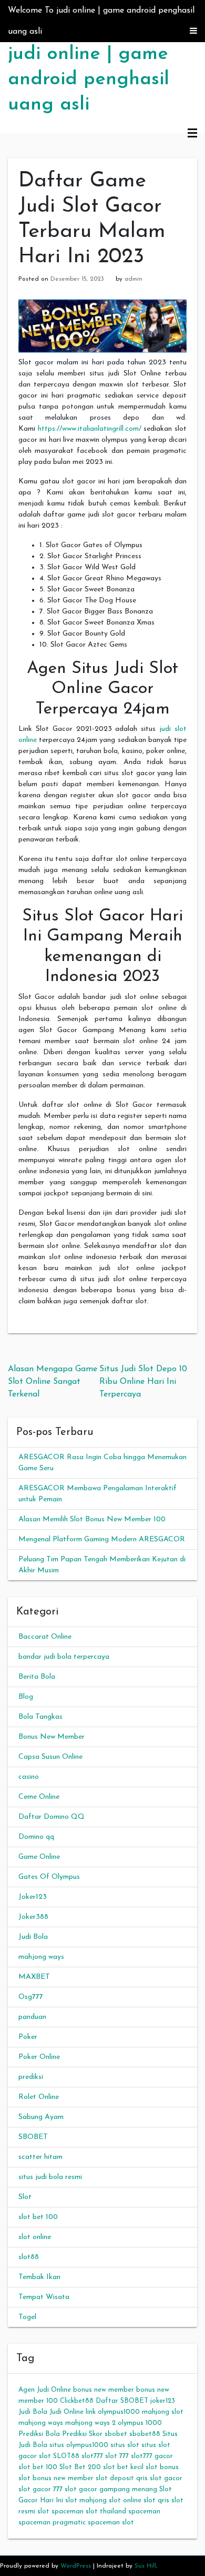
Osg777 (31, 1997)
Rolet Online (39, 2097)
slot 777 (117, 2456)
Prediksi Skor (82, 2434)
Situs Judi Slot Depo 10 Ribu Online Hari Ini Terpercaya (143, 1382)
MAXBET (34, 1977)
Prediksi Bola (39, 2434)
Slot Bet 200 (80, 2467)
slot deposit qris (122, 2478)
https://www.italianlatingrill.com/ (90, 429)
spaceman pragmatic (52, 2523)
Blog (26, 1697)
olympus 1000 (140, 2423)
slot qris (156, 2500)
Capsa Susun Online (50, 1757)
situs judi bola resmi (50, 2177)
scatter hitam (40, 2157)
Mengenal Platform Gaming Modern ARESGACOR (102, 1539)
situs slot (125, 2445)
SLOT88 (66, 2456)
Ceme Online (39, 1797)
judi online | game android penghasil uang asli (89, 80)
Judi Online (66, 2412)
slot (45, 2456)
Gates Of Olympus (49, 1877)
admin (134, 279)
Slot (25, 2197)
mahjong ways (41, 1957)
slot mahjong (86, 2500)
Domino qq (36, 1837)
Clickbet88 (77, 2401)
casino (29, 1777)
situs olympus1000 (79, 2445)
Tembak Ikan (39, 2277)
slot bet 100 (38, 2217)
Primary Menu (192, 134)
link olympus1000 (113, 2412)
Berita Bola (37, 1677)
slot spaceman (60, 2511)
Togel (27, 2317)
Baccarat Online (45, 1637)
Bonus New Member (52, 1737)
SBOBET (33, 2137)
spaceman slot (111, 2523)
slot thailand (106, 2511)
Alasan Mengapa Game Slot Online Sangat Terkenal (53, 1382)
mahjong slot (163, 2412)
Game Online (39, 1857)
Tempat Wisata (44, 2297)
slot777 (92, 2456)
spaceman (144, 2511)
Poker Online (39, 2057)
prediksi (31, 2077)
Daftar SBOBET (122, 2401)
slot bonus (162, 2467)
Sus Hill (145, 2566)
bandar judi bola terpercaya (64, 1657)
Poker (28, 2037)
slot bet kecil (123, 2467)
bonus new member (104, 2390)
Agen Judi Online (45, 2390)
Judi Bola (33, 1937)
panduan (32, 2017)
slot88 (29, 2257)
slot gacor (166, 2478)
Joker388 (33, 1917)
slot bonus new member (56, 2478)
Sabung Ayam (41, 2117)
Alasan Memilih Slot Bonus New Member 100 (92, 1519)
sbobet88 (145, 2434)
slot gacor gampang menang (111, 2489)
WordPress (76, 2566)
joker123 (163, 2401)
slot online (35, 2237)
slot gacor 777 (40, 2489)
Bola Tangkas (40, 1717)
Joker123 (33, 1897)
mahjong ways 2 (90, 2423)
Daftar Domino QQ (52, 1817)
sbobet (116, 2434)
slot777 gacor (152, 2456)
